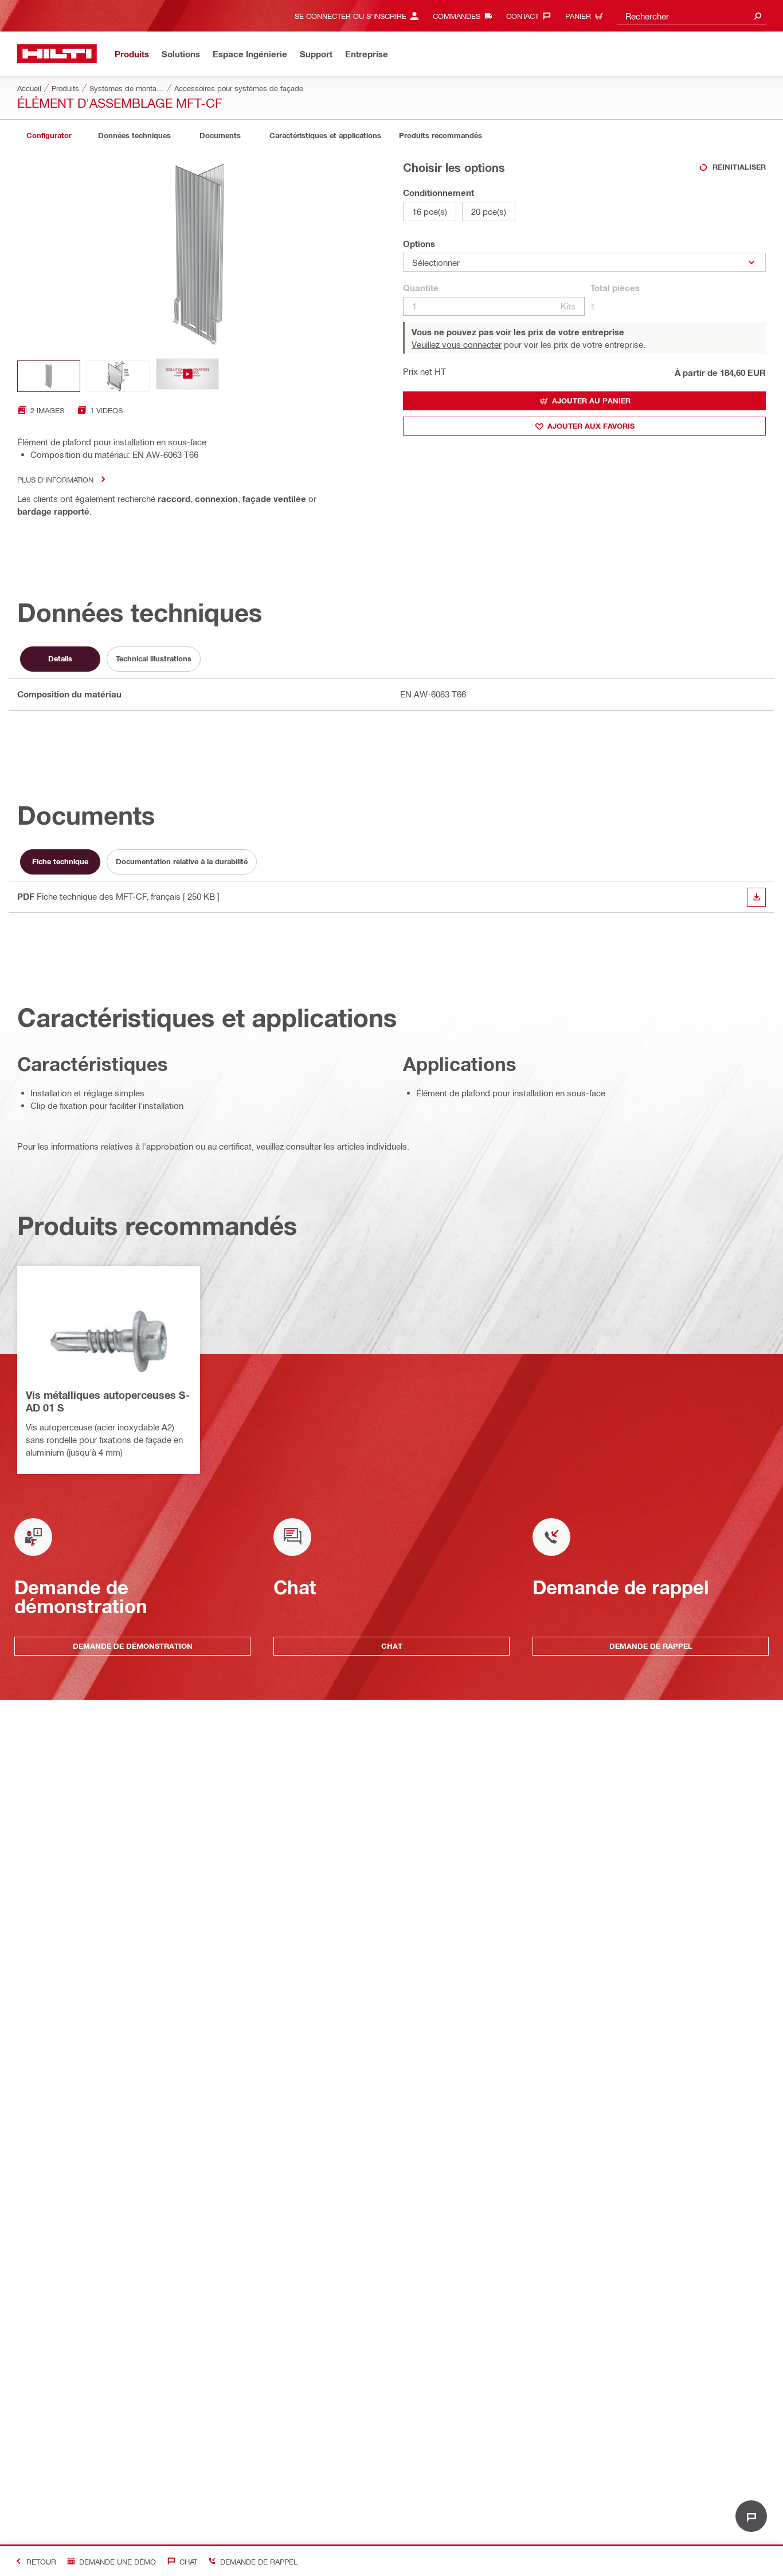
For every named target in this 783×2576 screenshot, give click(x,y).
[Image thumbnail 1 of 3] (49, 376)
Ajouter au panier (591, 401)
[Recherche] (758, 16)
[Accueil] (57, 54)
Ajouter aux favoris (591, 426)
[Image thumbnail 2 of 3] (118, 376)
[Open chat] (751, 2516)
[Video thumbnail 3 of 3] (187, 376)
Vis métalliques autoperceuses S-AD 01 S (108, 1401)
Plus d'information (55, 479)
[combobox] (691, 16)
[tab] (49, 136)
